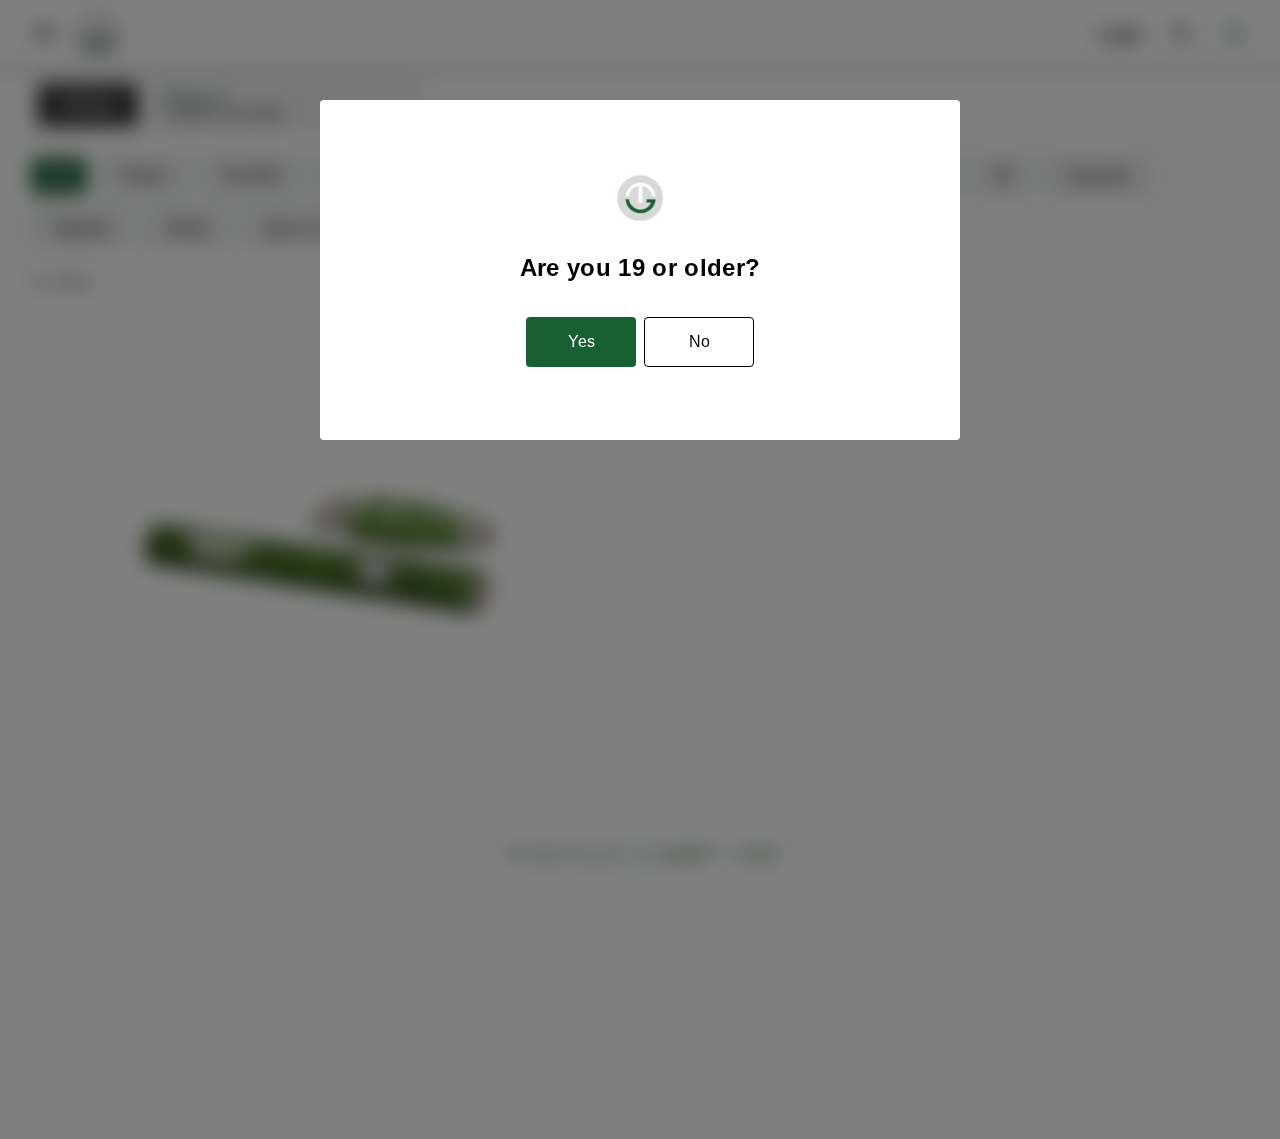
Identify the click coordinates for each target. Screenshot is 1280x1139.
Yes (581, 341)
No (699, 341)
